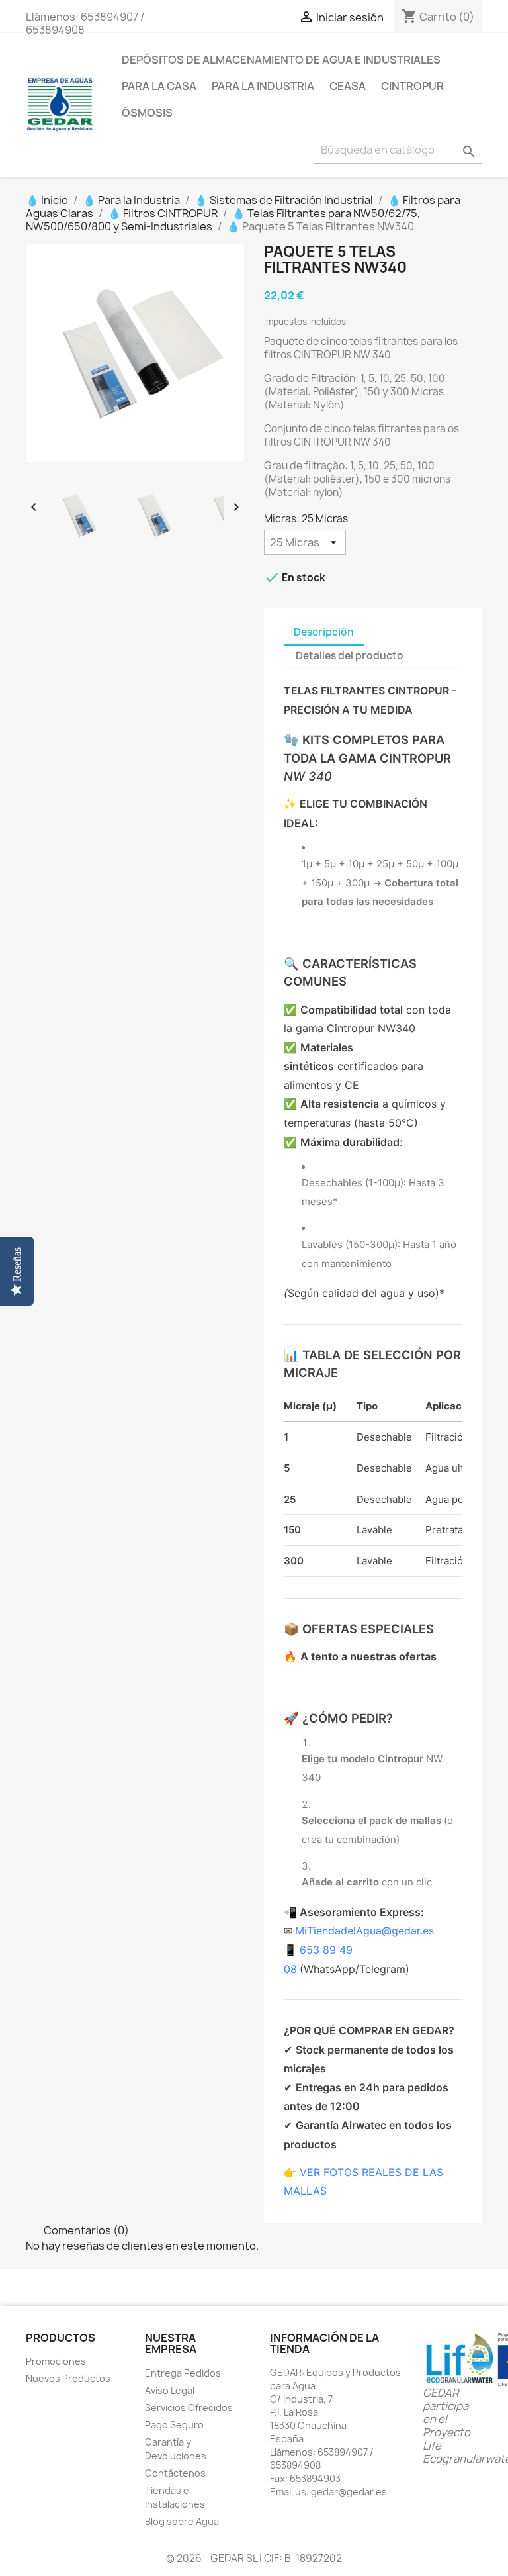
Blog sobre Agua (182, 2521)
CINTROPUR (412, 86)
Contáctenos (175, 2473)
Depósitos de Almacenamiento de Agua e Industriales (281, 60)
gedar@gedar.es (349, 2492)
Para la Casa (159, 86)
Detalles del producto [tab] (350, 656)
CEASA (348, 86)
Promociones (56, 2361)
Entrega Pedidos (183, 2373)
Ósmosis (147, 113)
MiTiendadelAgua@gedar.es (364, 1931)
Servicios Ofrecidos (189, 2408)
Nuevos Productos (68, 2378)
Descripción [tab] (324, 632)
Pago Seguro (174, 2425)
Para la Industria (263, 86)
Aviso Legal (170, 2390)
